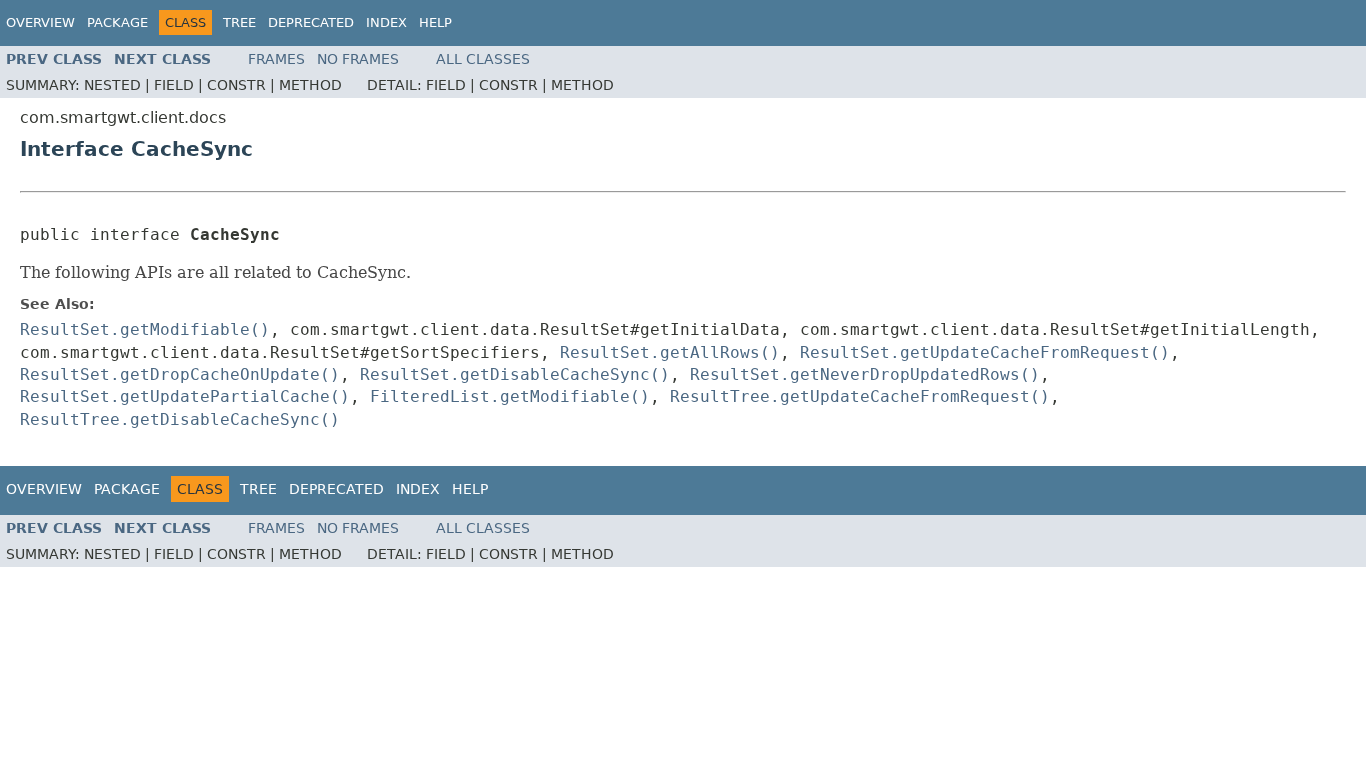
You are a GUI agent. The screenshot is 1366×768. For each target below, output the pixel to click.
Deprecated (311, 22)
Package (117, 22)
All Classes (483, 59)
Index (386, 22)
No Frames (358, 59)
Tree (239, 22)
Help (435, 22)
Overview (40, 22)
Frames (276, 59)
